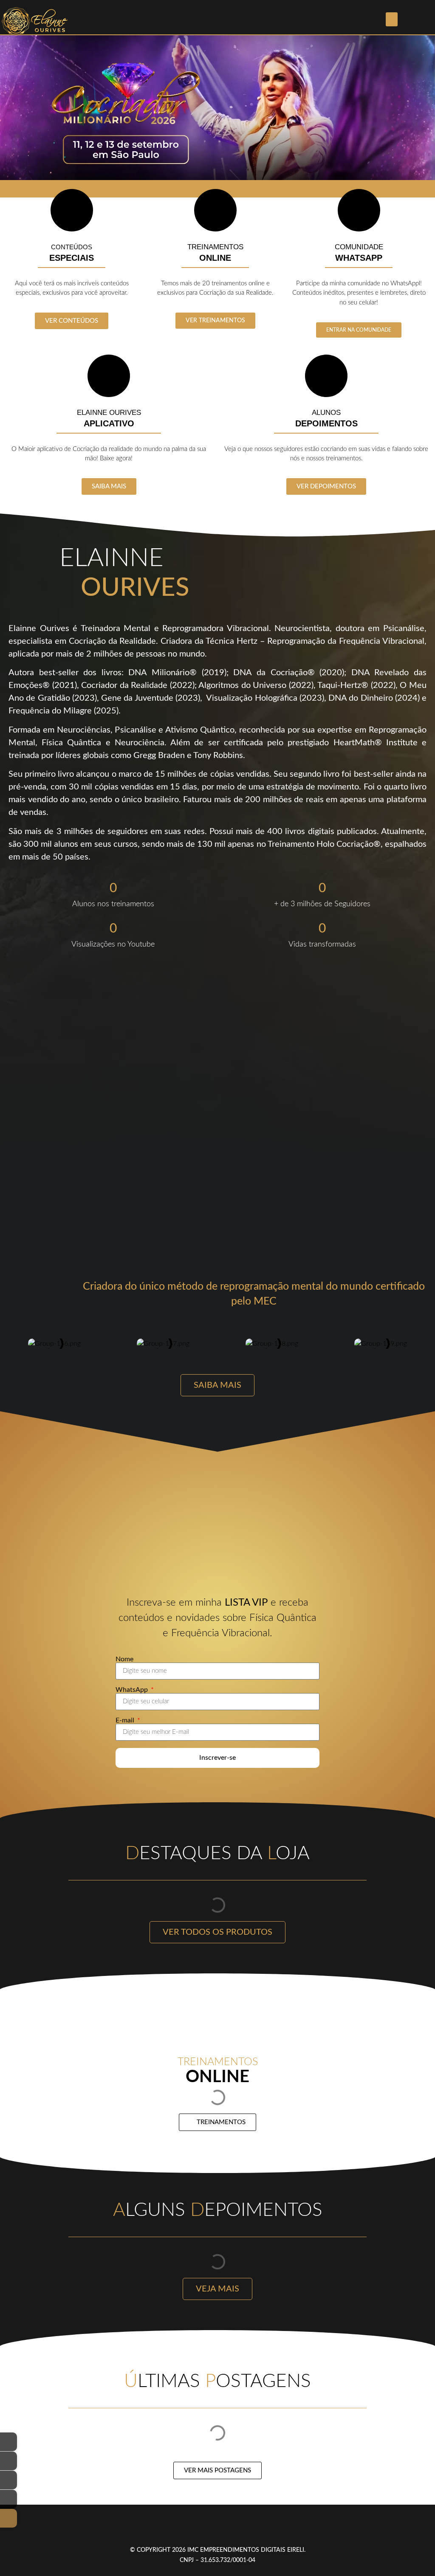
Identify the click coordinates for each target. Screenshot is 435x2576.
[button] (392, 19)
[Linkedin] (253, 2528)
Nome (124, 1659)
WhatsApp (133, 1690)
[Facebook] (183, 2528)
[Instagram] (206, 2528)
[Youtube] (229, 2528)
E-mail (126, 1720)
